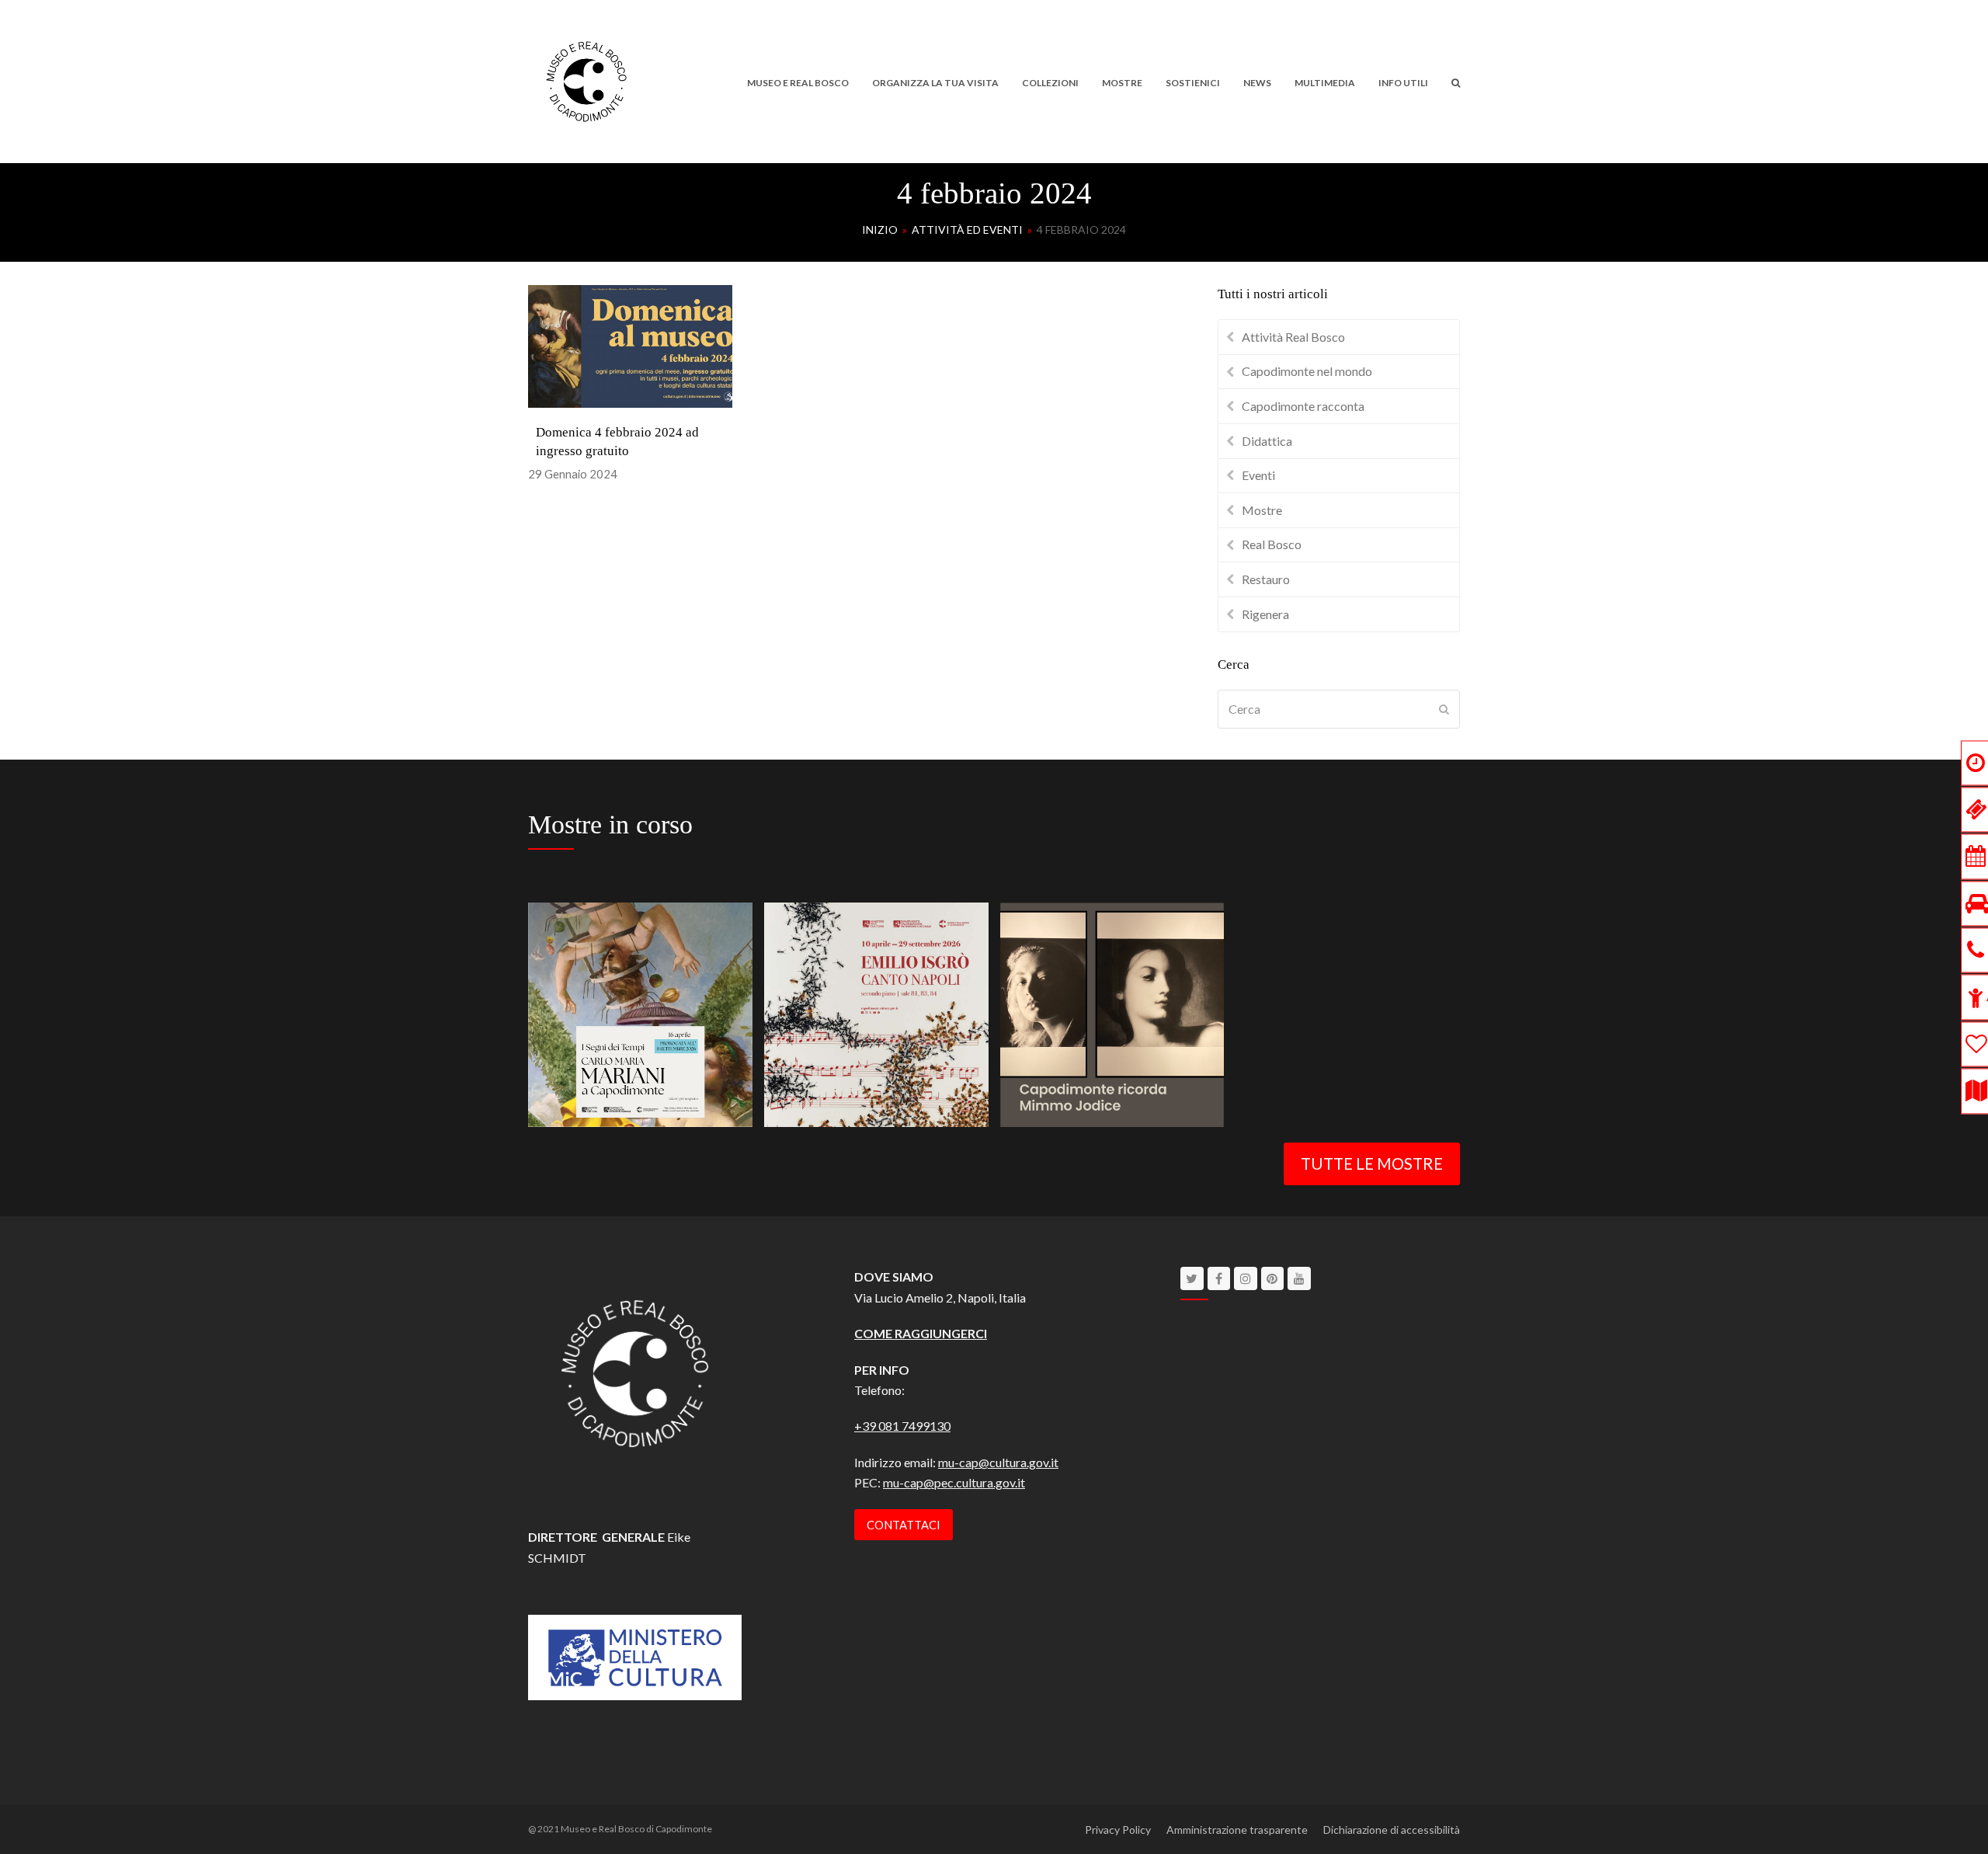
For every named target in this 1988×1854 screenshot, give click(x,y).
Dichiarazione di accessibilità (1392, 1830)
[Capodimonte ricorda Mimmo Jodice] (1112, 1012)
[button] (1456, 82)
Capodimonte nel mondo (1307, 371)
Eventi (1258, 475)
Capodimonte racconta (1303, 406)
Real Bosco (1272, 544)
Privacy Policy (1118, 1830)
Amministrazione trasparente (1237, 1830)
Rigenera (1265, 614)
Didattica (1267, 441)
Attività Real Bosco (1293, 337)
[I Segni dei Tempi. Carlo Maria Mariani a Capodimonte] (640, 1012)
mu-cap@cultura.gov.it (998, 1462)
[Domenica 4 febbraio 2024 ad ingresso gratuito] (630, 344)
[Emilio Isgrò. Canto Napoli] (876, 1012)
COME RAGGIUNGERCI (921, 1333)
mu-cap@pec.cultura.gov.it (954, 1482)
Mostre (1262, 510)
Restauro (1266, 579)
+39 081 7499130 (902, 1426)
